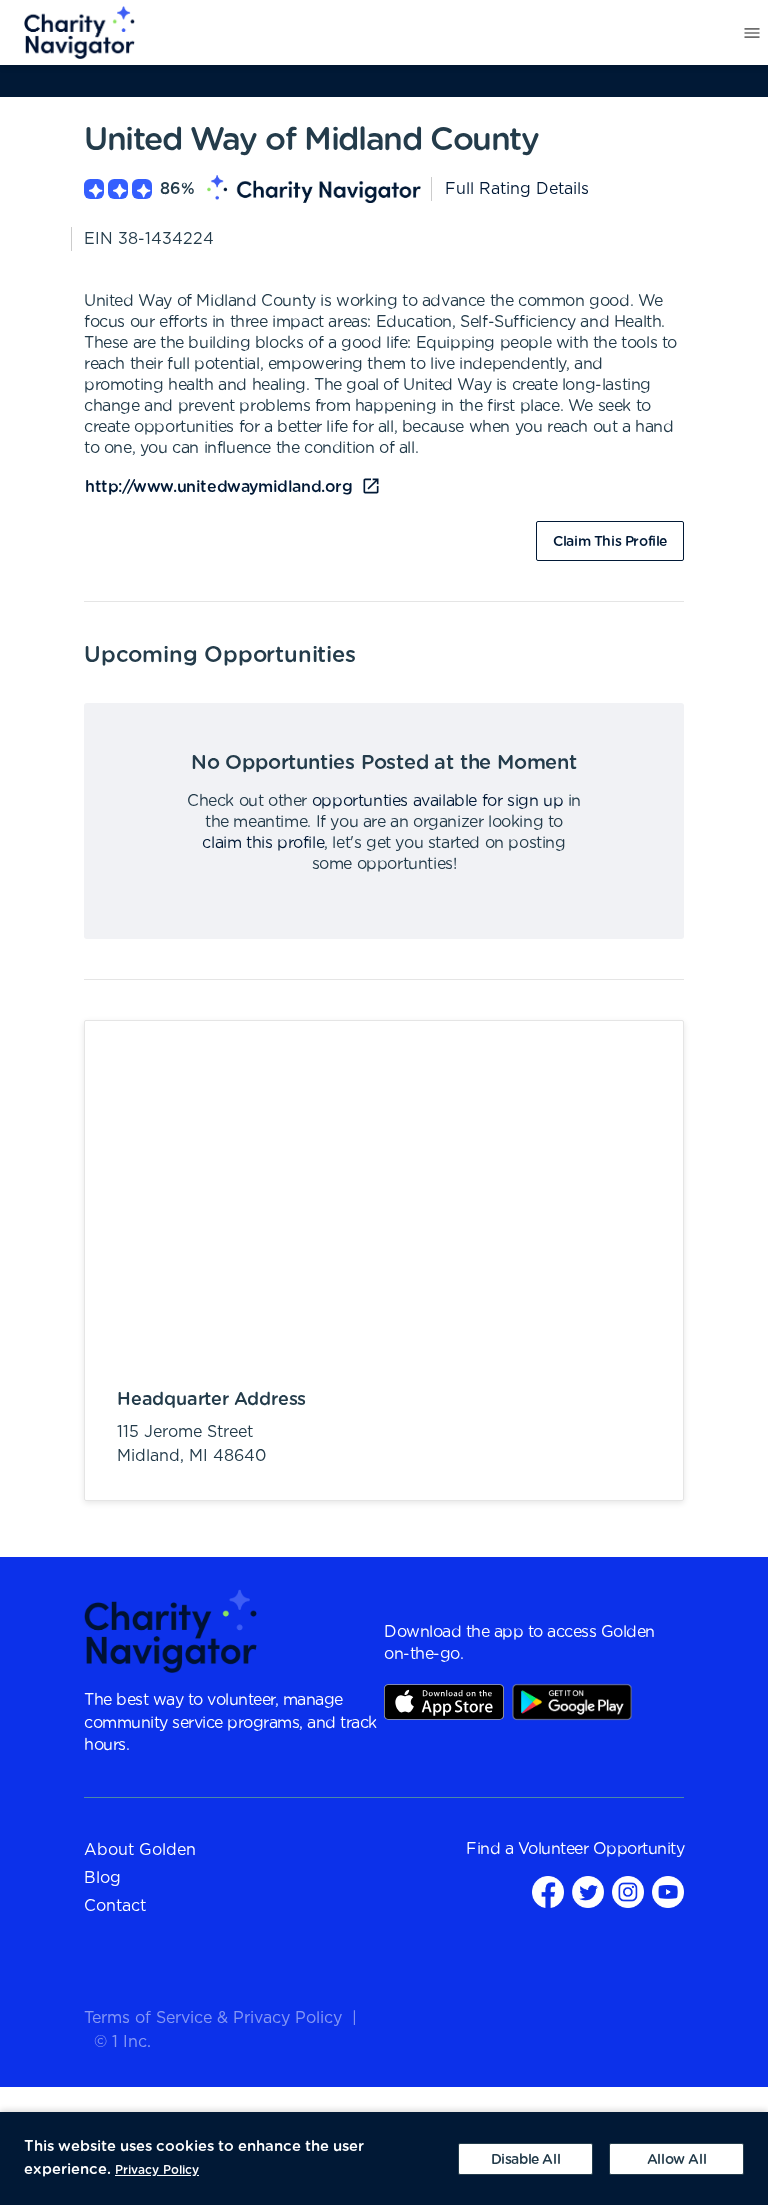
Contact (115, 1906)
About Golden (140, 1850)
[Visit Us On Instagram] (628, 1891)
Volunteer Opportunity (601, 1849)
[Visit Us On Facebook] (548, 1891)
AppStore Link (444, 1702)
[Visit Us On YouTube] (668, 1891)
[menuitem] (68, 33)
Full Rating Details (517, 189)
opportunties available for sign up (437, 801)
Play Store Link (572, 1702)
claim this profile (263, 843)
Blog (102, 1878)
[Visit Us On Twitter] (588, 1891)
